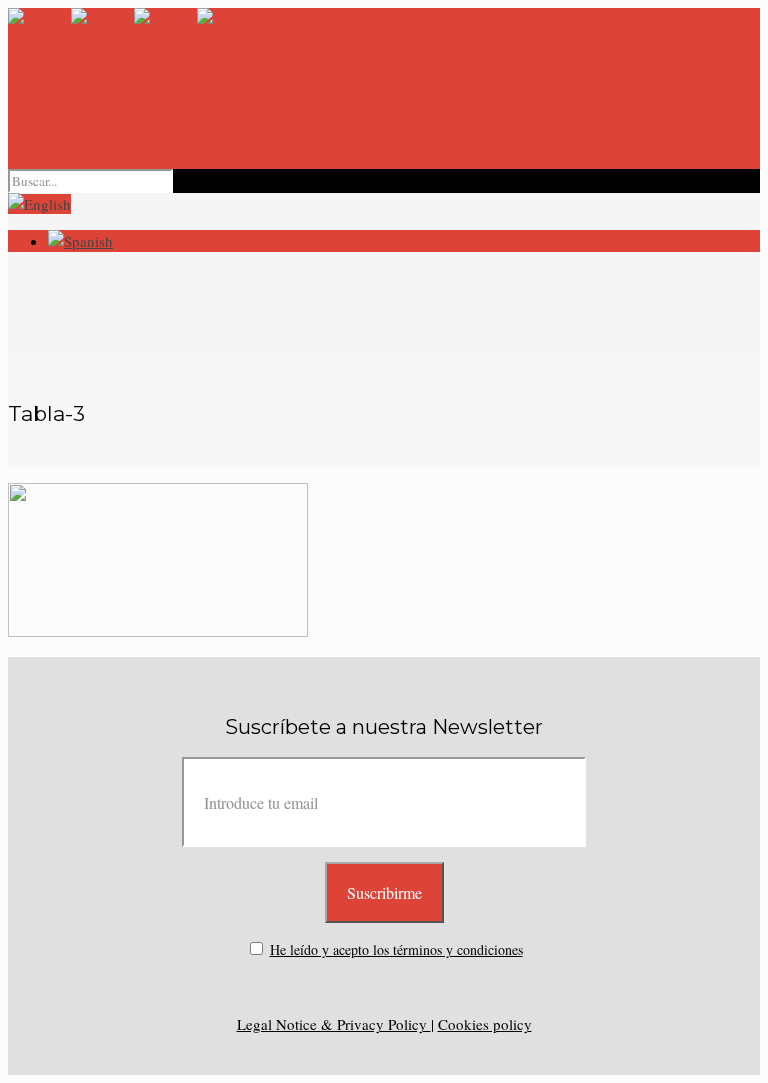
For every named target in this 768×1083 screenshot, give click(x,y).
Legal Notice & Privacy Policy (334, 1024)
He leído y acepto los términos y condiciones (396, 949)
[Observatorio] (134, 83)
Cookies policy (485, 1024)
